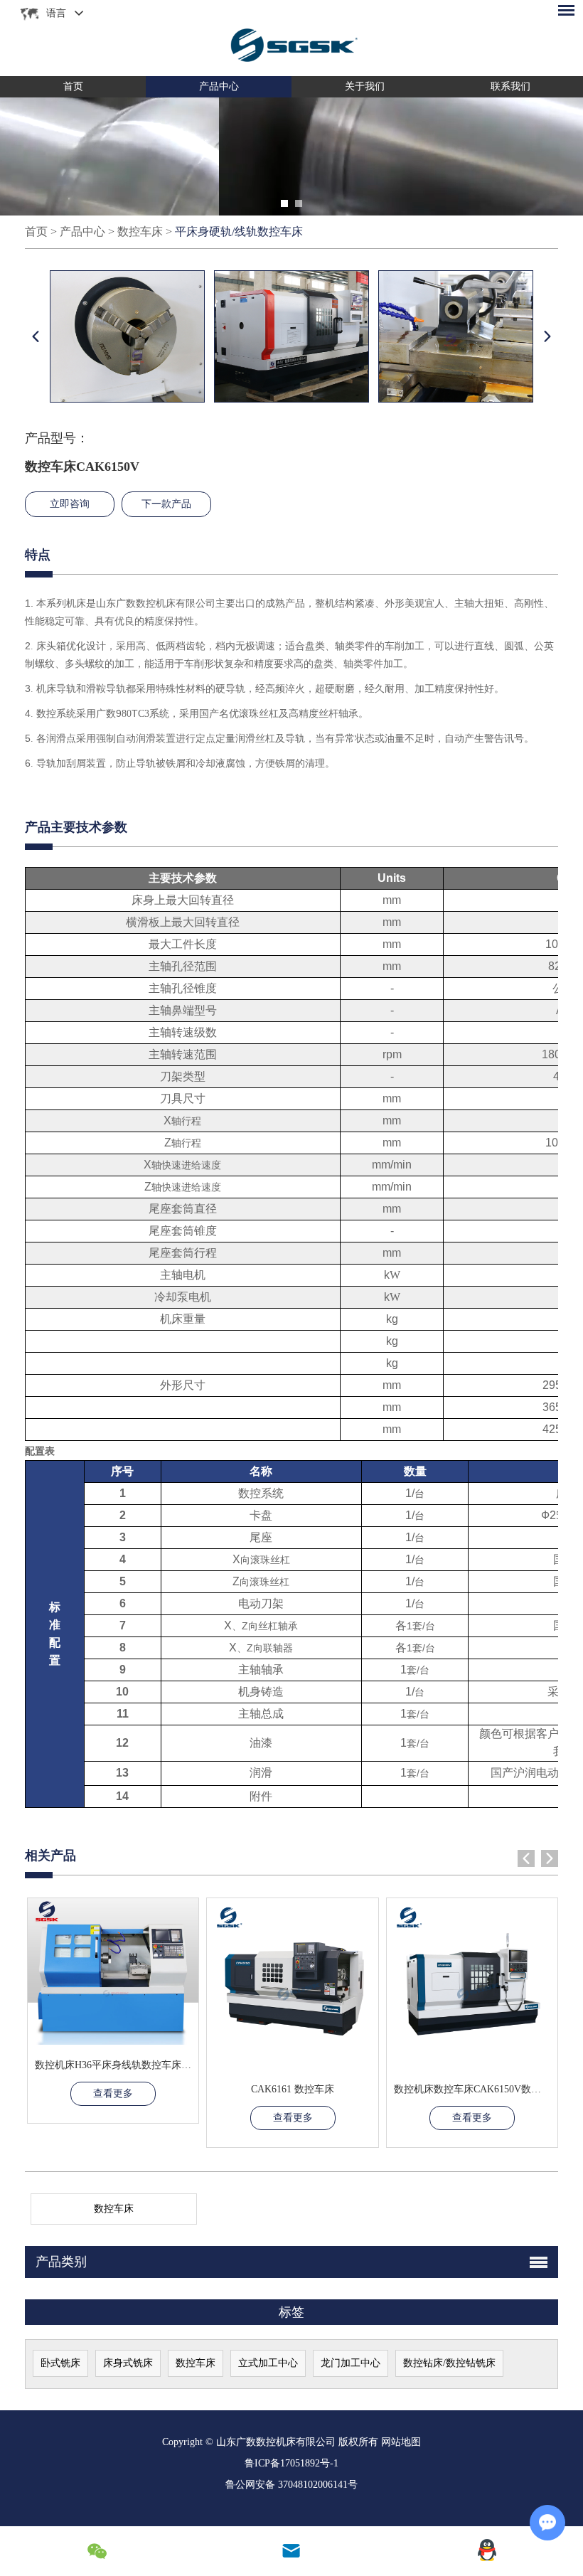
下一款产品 (166, 504)
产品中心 (219, 86)
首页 (73, 86)
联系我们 (510, 86)
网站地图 (401, 2442)
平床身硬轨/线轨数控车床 (239, 231)
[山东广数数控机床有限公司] (291, 38)
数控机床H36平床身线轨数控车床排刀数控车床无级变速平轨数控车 (183, 2065)
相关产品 (50, 1856)
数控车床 (140, 231)
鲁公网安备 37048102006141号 (291, 2485)
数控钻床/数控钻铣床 (449, 2363)
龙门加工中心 (351, 2363)
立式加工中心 (268, 2363)
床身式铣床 (128, 2363)
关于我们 (365, 86)
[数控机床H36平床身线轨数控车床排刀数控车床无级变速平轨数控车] (113, 1971)
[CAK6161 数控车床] (292, 1984)
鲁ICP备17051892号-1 (291, 2463)
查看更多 (113, 2093)
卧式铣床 (60, 2363)
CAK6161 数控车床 (293, 2089)
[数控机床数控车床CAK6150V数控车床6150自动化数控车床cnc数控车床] (472, 1984)
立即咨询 (70, 504)
